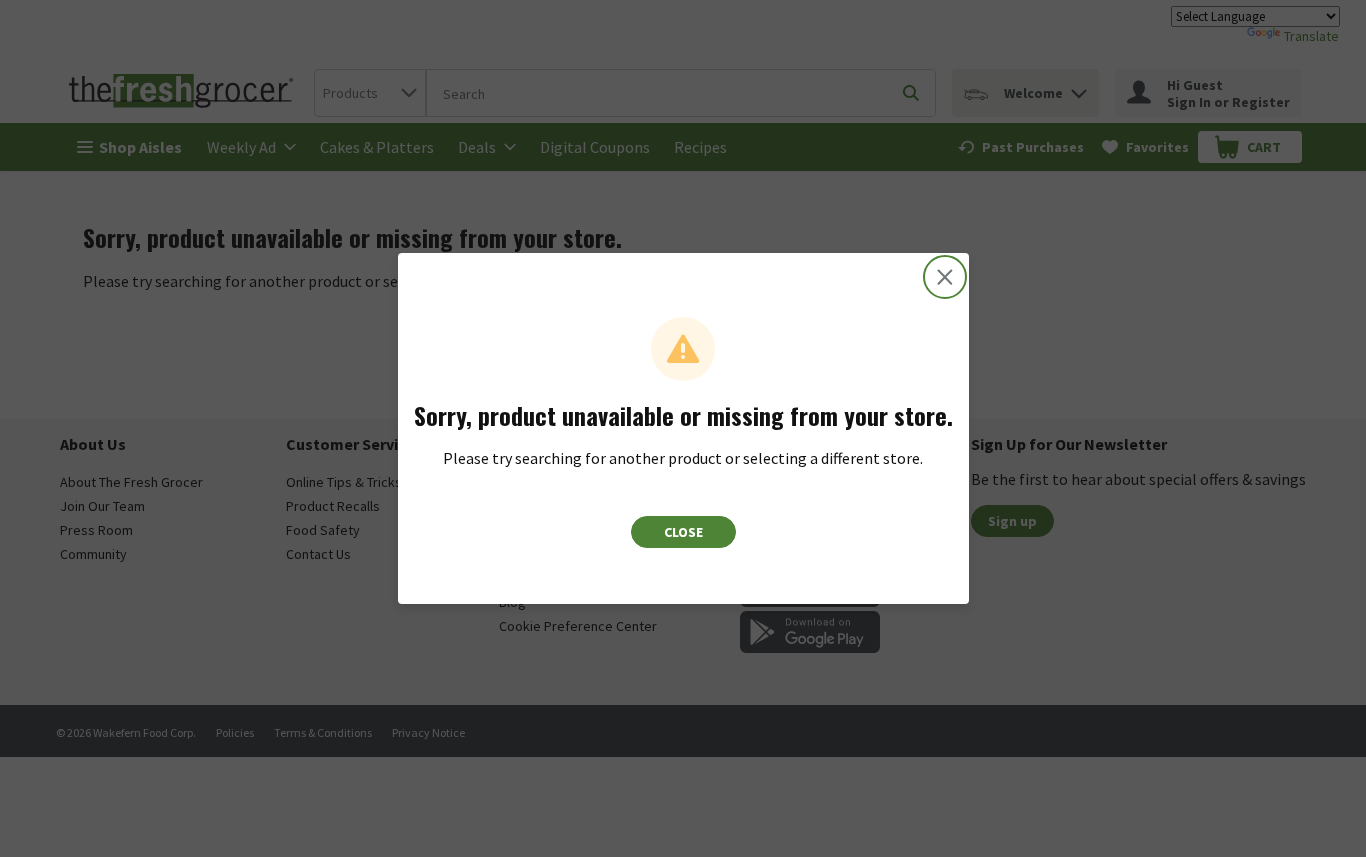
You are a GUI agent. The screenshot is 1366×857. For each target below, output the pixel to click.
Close (683, 532)
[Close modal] (945, 277)
